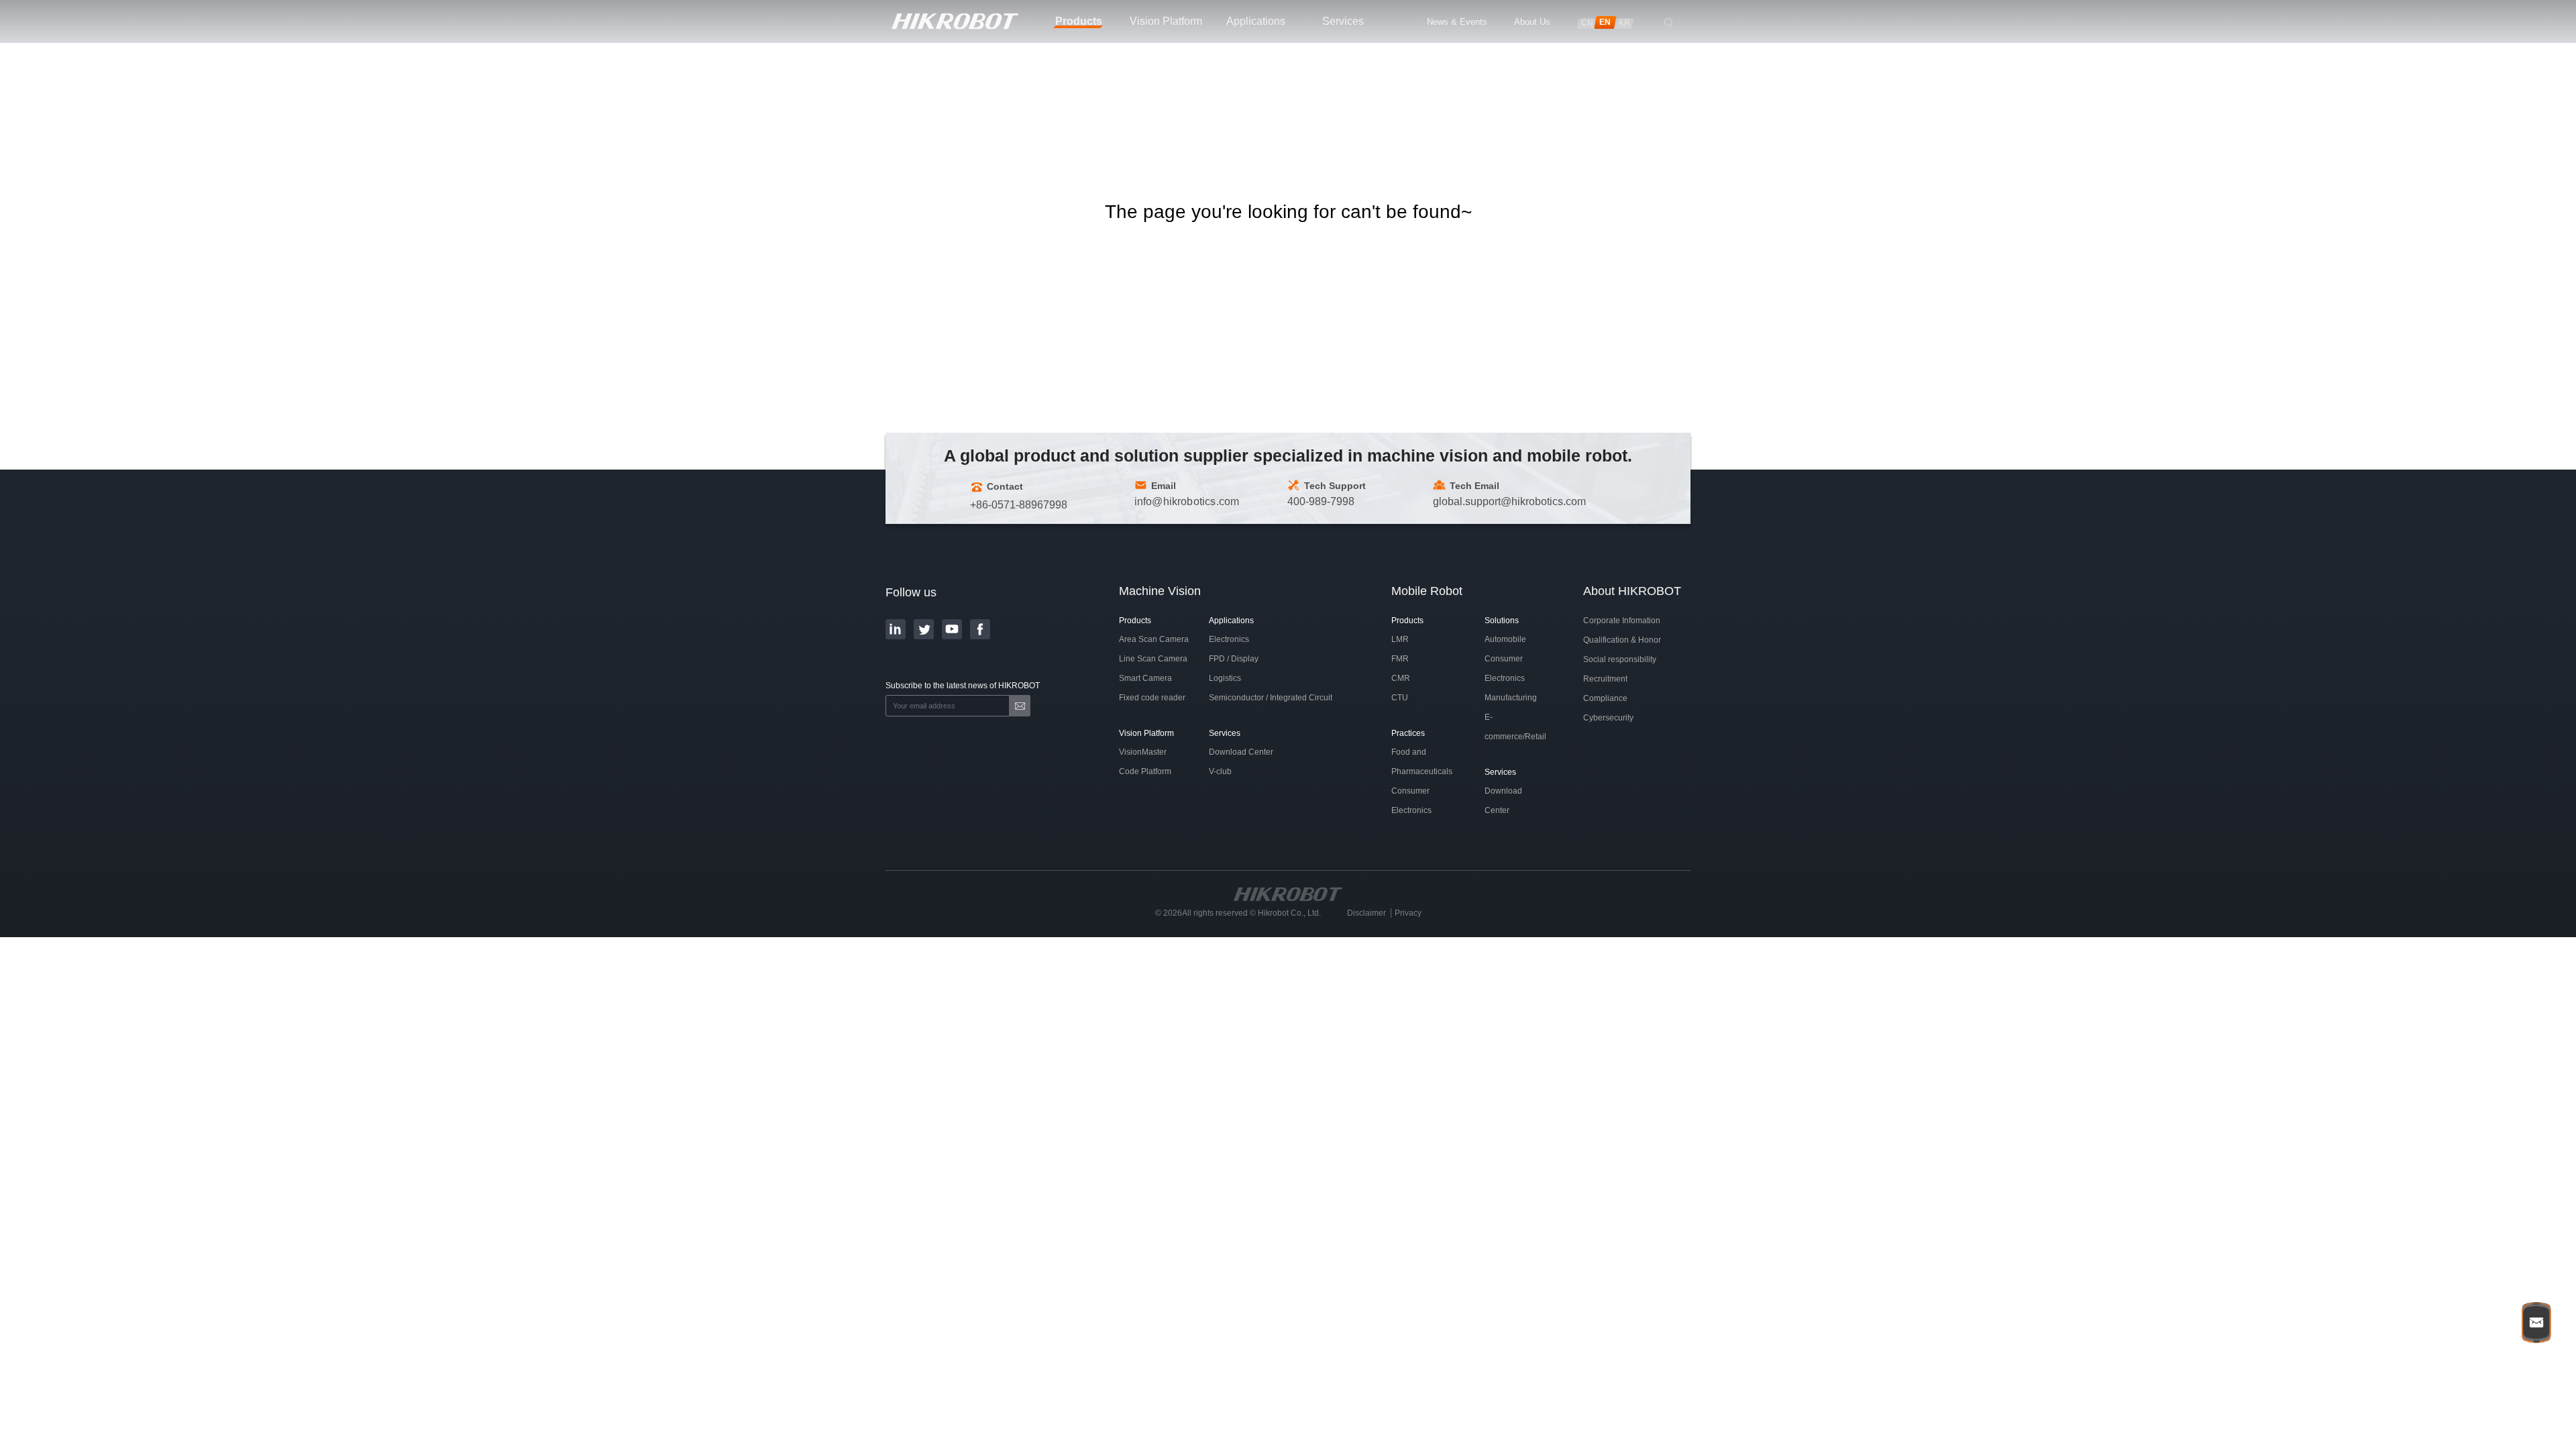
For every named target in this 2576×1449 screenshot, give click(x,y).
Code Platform (1145, 771)
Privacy (1408, 913)
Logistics (1225, 678)
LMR (1400, 639)
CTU (1400, 698)
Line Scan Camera (1153, 659)
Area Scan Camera (1154, 639)
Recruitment (1605, 679)
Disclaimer (1366, 913)
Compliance (1605, 698)
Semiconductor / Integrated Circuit (1271, 698)
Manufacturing (1511, 698)
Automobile (1505, 639)
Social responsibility (1620, 659)
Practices (1408, 733)
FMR (1400, 659)
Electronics (1229, 639)
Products (1135, 621)
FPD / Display (1234, 659)
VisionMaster (1143, 752)
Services (1225, 733)
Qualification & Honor (1622, 640)
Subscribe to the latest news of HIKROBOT (963, 686)
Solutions (1502, 621)
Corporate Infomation (1622, 621)
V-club (1220, 771)
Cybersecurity (1608, 718)
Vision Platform (1146, 733)
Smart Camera (1145, 678)
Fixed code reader (1152, 698)
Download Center (1241, 752)
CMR (1401, 678)
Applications (1231, 621)
